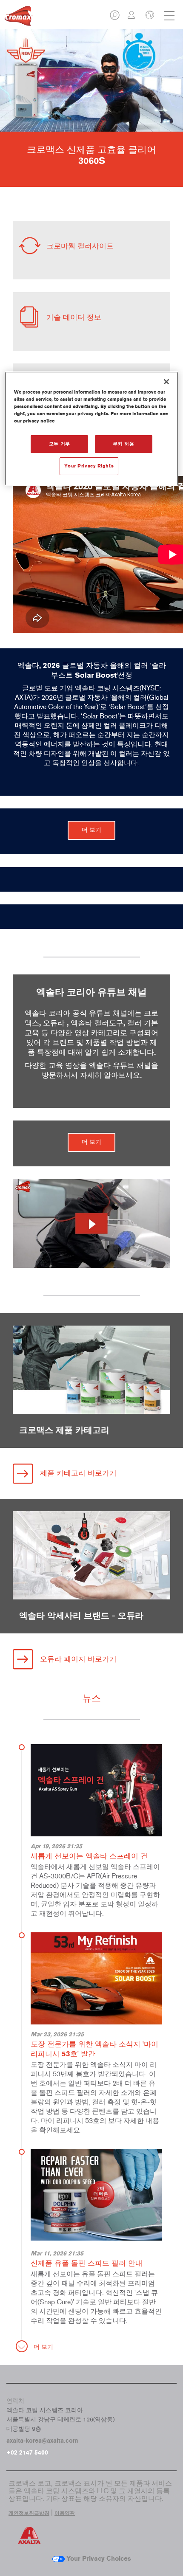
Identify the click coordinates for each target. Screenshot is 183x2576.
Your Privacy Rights (89, 466)
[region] (92, 429)
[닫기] (166, 382)
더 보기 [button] (91, 830)
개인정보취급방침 (29, 2513)
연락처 (15, 2401)
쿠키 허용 (123, 444)
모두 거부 (60, 444)
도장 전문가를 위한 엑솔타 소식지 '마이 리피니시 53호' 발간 (94, 2049)
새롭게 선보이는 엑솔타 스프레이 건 (89, 1856)
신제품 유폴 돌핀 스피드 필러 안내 (87, 2263)
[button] (115, 18)
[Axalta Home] (19, 19)
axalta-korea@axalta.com (42, 2441)
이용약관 (65, 2513)
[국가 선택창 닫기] (149, 16)
